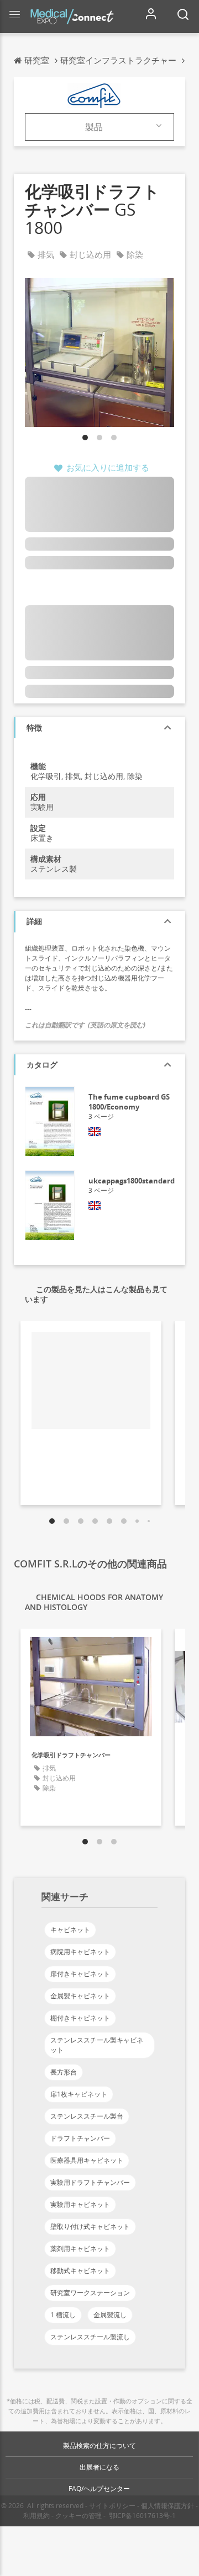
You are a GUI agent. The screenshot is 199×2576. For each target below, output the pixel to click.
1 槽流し (63, 2315)
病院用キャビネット (80, 1952)
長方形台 (64, 2072)
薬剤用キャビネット (80, 2249)
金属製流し (110, 2315)
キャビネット (70, 1930)
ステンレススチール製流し (90, 2337)
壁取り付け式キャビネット (90, 2226)
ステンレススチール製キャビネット (97, 2045)
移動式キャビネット (80, 2271)
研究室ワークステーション (90, 2293)
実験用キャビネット (80, 2204)
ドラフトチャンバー (80, 2138)
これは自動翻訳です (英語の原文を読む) (85, 1025)
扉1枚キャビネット (79, 2094)
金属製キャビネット (80, 1996)
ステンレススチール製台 (87, 2116)
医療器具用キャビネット (87, 2160)
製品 (94, 127)
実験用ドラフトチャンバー (90, 2182)
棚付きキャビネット (80, 2018)
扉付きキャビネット (80, 1974)
